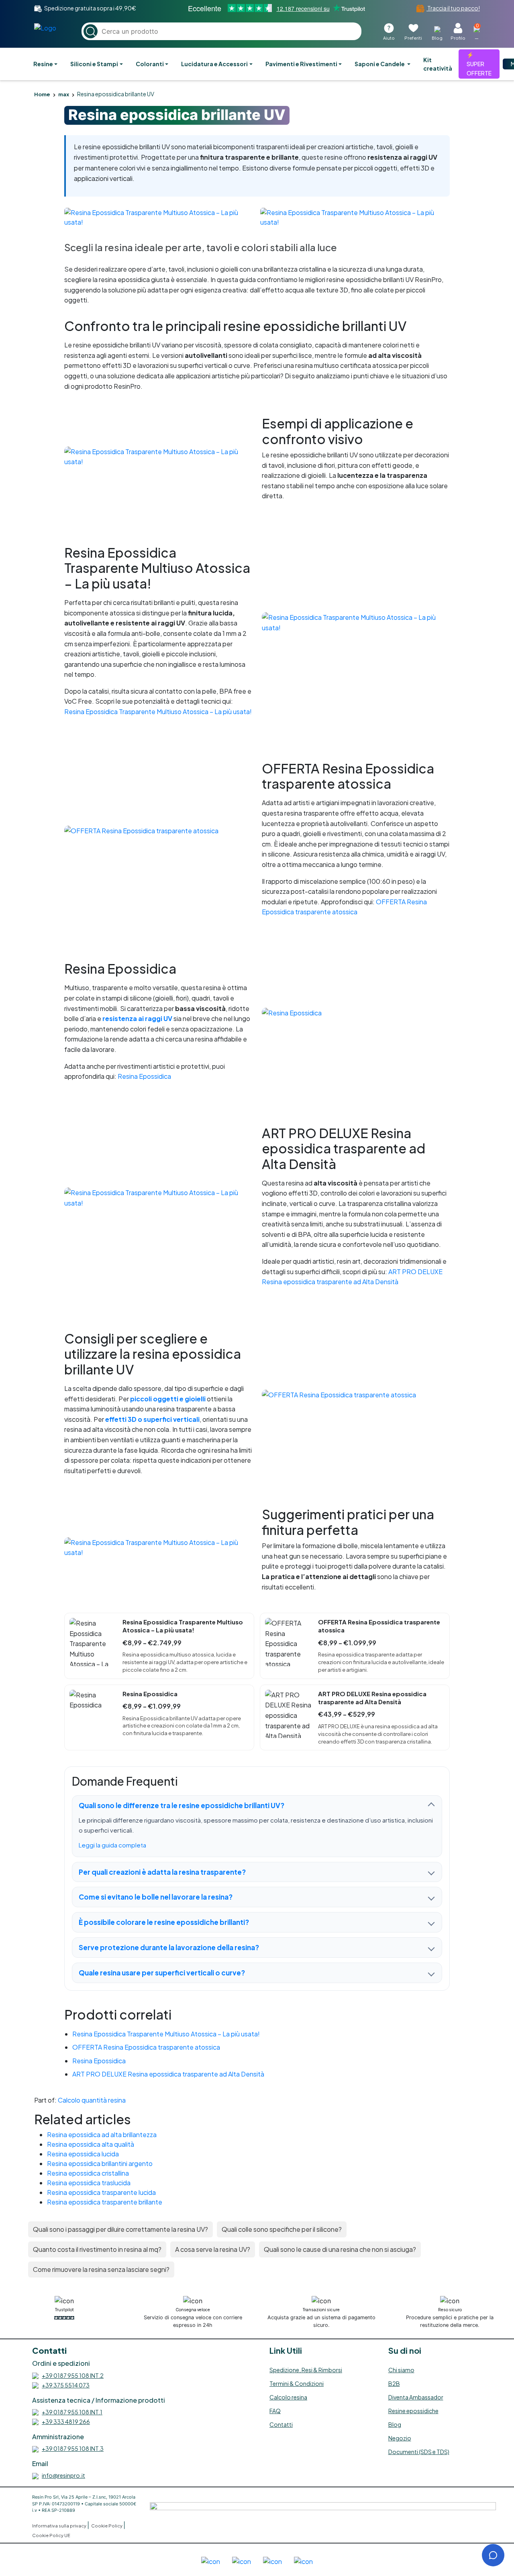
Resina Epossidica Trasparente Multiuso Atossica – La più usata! (158, 711)
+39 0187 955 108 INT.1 (72, 2412)
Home (42, 94)
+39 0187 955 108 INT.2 (73, 2375)
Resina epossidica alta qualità (91, 2144)
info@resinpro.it (63, 2475)
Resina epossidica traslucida (89, 2183)
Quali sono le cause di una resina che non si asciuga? (340, 2249)
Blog (395, 2424)
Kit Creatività (438, 64)
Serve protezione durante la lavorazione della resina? (169, 1947)
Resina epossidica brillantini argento (100, 2163)
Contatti (281, 2424)
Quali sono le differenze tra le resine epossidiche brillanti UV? (182, 1805)
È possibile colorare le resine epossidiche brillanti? (164, 1922)
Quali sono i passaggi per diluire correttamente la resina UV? (120, 2229)
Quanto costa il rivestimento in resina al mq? (97, 2249)
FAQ (275, 2411)
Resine (43, 64)
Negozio (400, 2438)
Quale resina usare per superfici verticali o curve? (162, 1973)
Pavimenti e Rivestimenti (301, 64)
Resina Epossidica (144, 1076)
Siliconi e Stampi (94, 64)
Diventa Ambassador (416, 2397)
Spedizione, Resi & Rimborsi (306, 2370)
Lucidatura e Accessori (214, 64)
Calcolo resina (288, 2397)
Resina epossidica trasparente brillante (105, 2202)
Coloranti (150, 64)
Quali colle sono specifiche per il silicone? (282, 2229)
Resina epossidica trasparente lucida (101, 2192)
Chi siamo (401, 2370)
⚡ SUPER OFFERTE (479, 64)
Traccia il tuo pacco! (453, 8)
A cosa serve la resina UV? (213, 2249)
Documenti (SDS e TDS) (419, 2452)
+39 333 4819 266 (66, 2422)
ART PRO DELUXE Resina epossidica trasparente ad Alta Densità (168, 2074)
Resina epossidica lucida (83, 2154)
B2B (394, 2383)
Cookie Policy (107, 2526)
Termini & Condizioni (297, 2383)
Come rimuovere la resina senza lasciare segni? (101, 2269)
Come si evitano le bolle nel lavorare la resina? (156, 1897)
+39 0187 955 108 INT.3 (73, 2448)
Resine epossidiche (413, 2411)
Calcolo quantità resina (92, 2100)
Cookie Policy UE (51, 2535)
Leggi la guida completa (112, 1845)
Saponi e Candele (380, 64)
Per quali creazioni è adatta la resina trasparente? (162, 1872)
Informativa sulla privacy (60, 2526)
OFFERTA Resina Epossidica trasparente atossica (146, 2047)
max (64, 94)
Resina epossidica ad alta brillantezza (102, 2134)
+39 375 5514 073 (66, 2385)
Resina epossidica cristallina (88, 2173)
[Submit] (91, 31)
